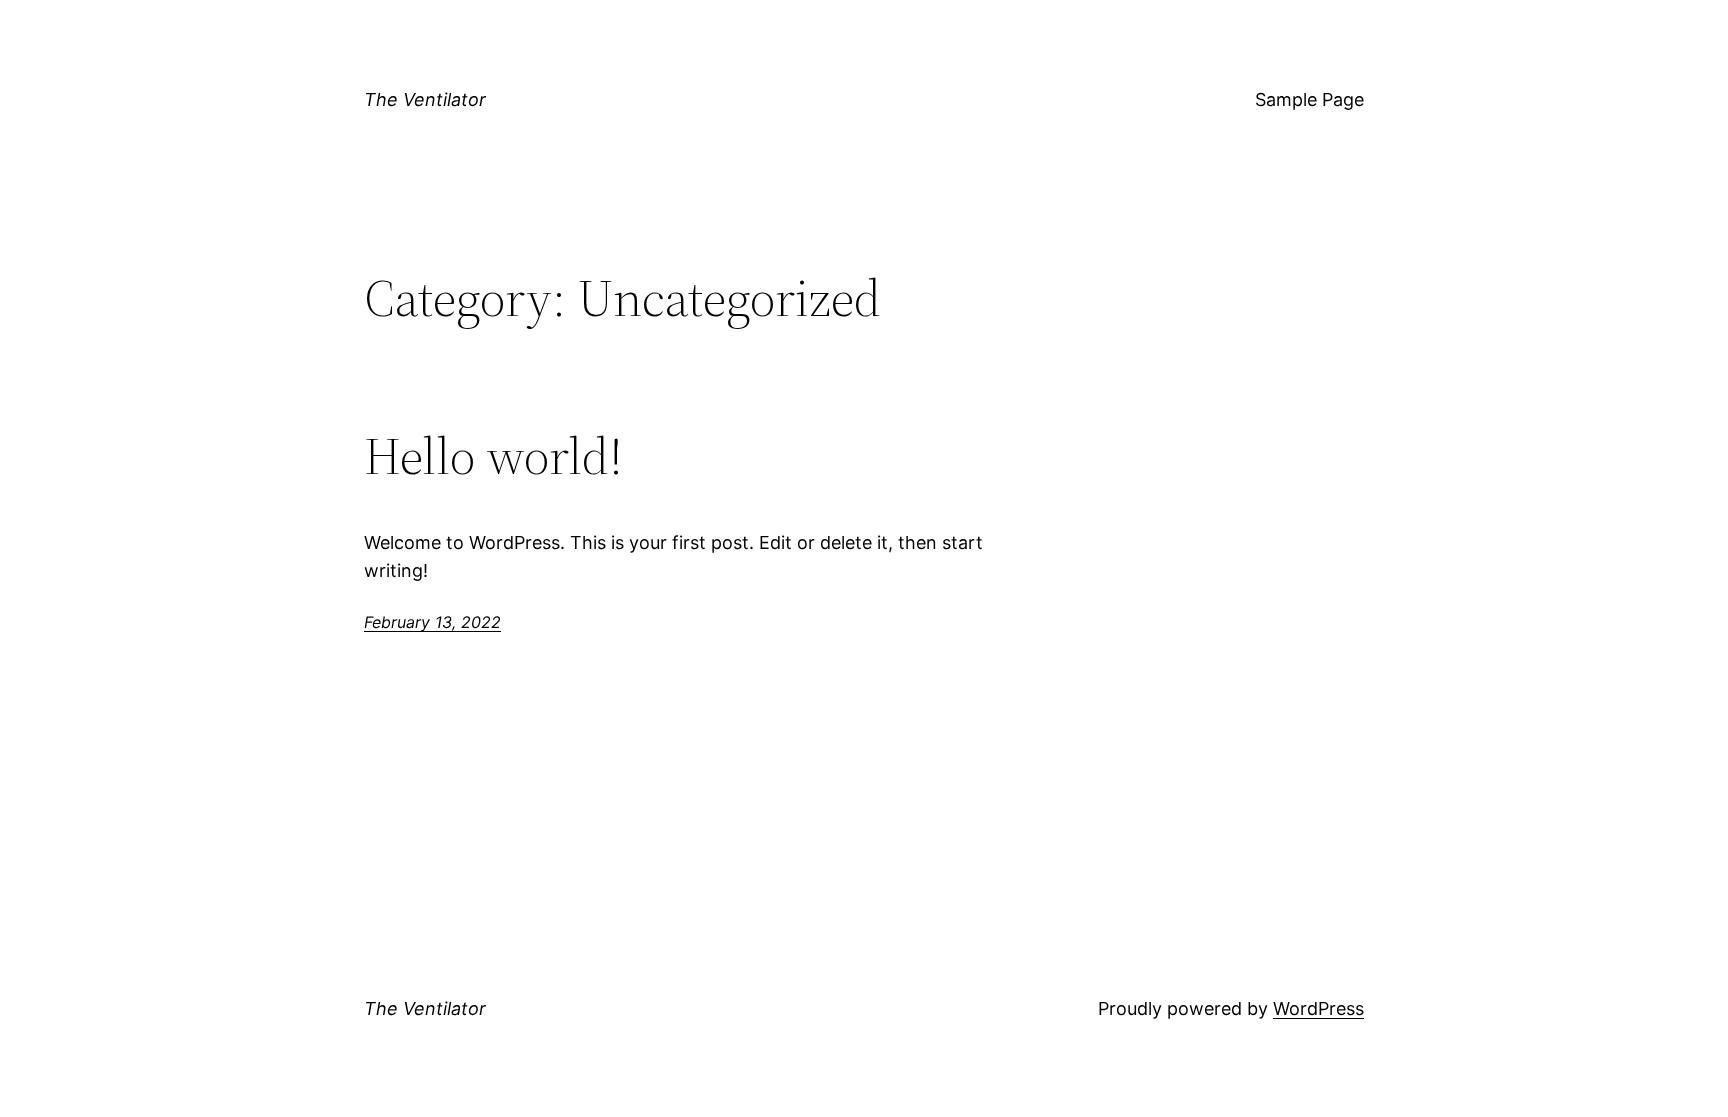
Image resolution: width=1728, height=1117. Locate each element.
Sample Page (1309, 99)
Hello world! (493, 456)
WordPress (1318, 1008)
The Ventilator (425, 99)
